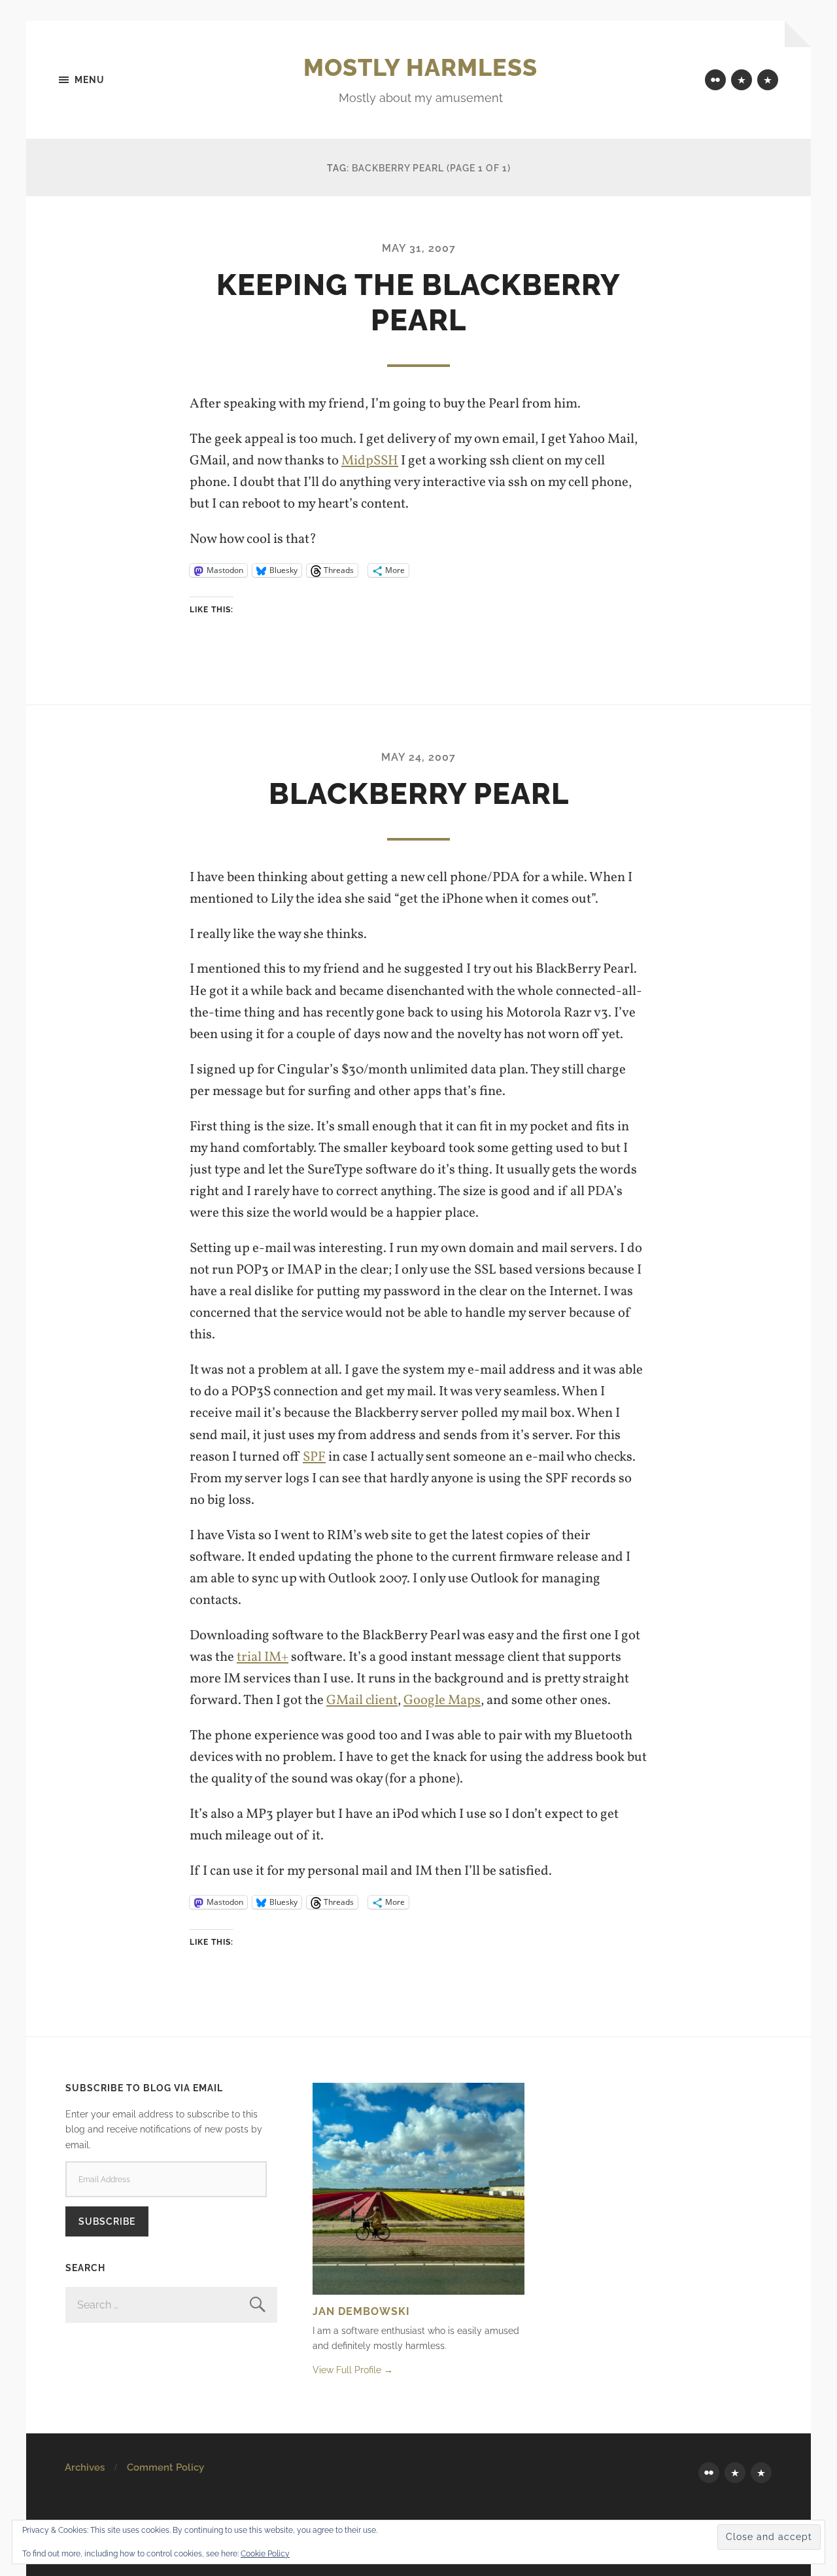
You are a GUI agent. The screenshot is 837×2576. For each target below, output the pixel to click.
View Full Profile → (353, 2370)
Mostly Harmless (420, 67)
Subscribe (107, 2221)
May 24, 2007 (418, 757)
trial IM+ (263, 1657)
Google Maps (442, 1700)
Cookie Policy (265, 2554)
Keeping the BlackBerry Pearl (418, 303)
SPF (314, 1457)
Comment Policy (165, 2467)
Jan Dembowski (361, 2311)
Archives (85, 2467)
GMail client (362, 1700)
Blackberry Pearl (419, 794)
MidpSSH (370, 461)
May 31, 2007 (419, 248)
